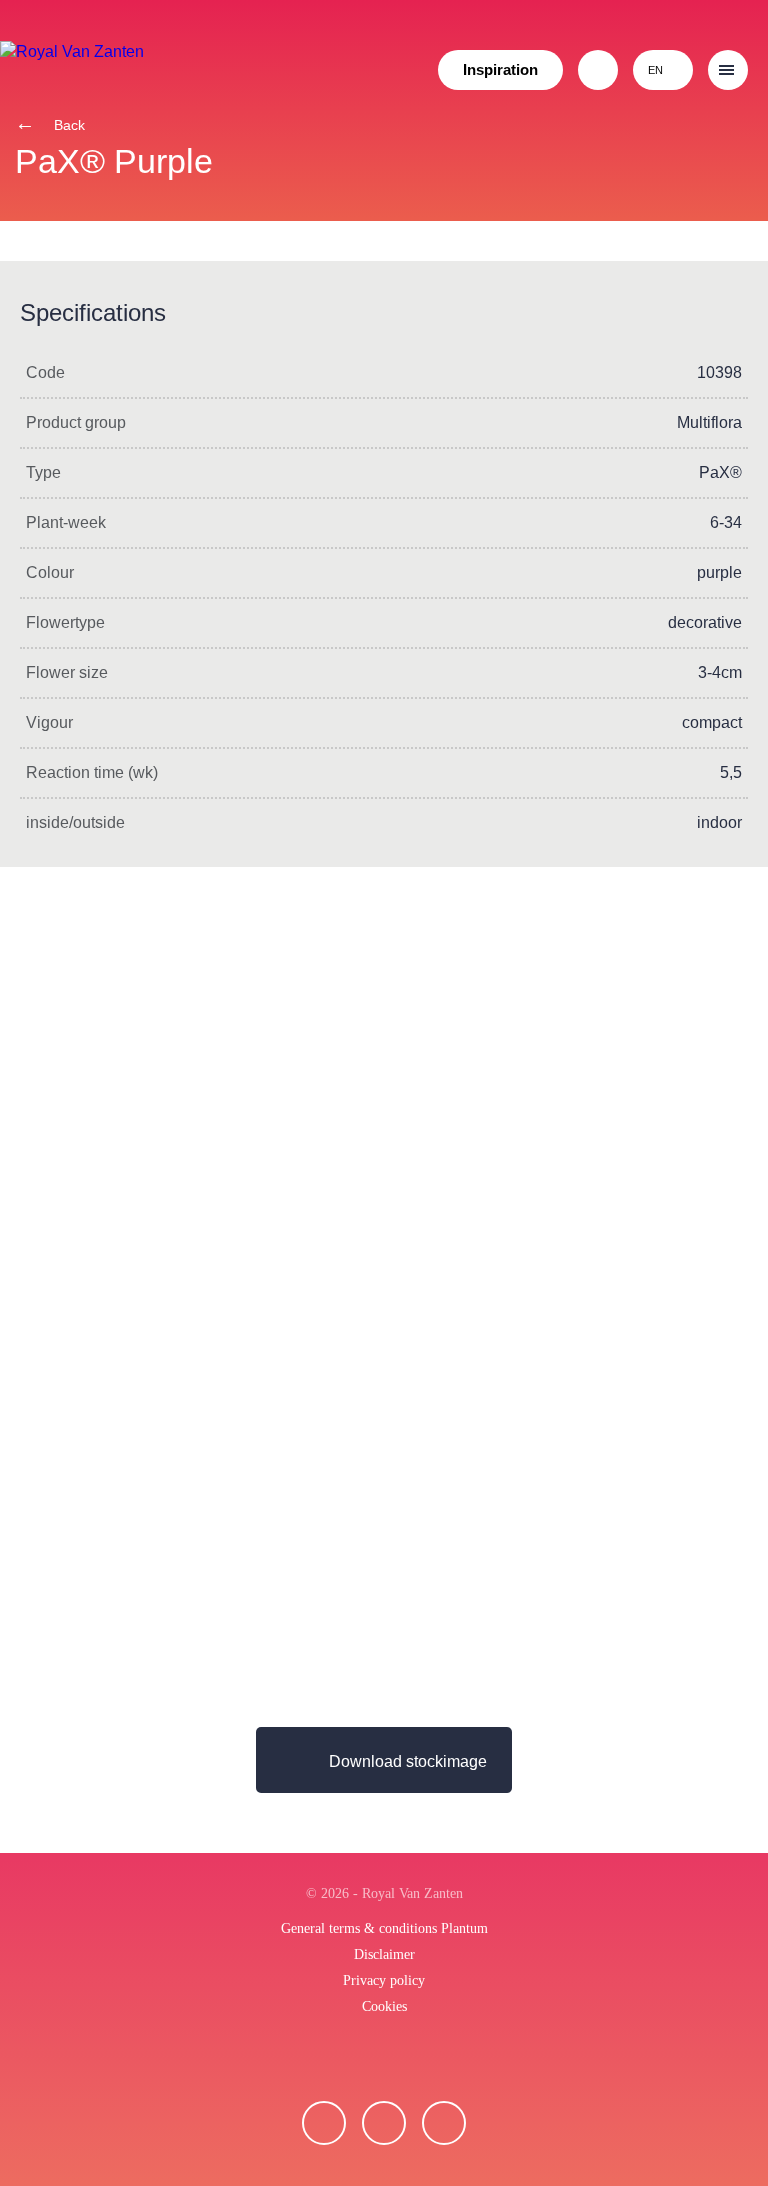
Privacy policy (384, 1980)
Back (67, 125)
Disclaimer (384, 1954)
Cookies (384, 2006)
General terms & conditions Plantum (384, 1928)
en (655, 70)
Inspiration (500, 69)
